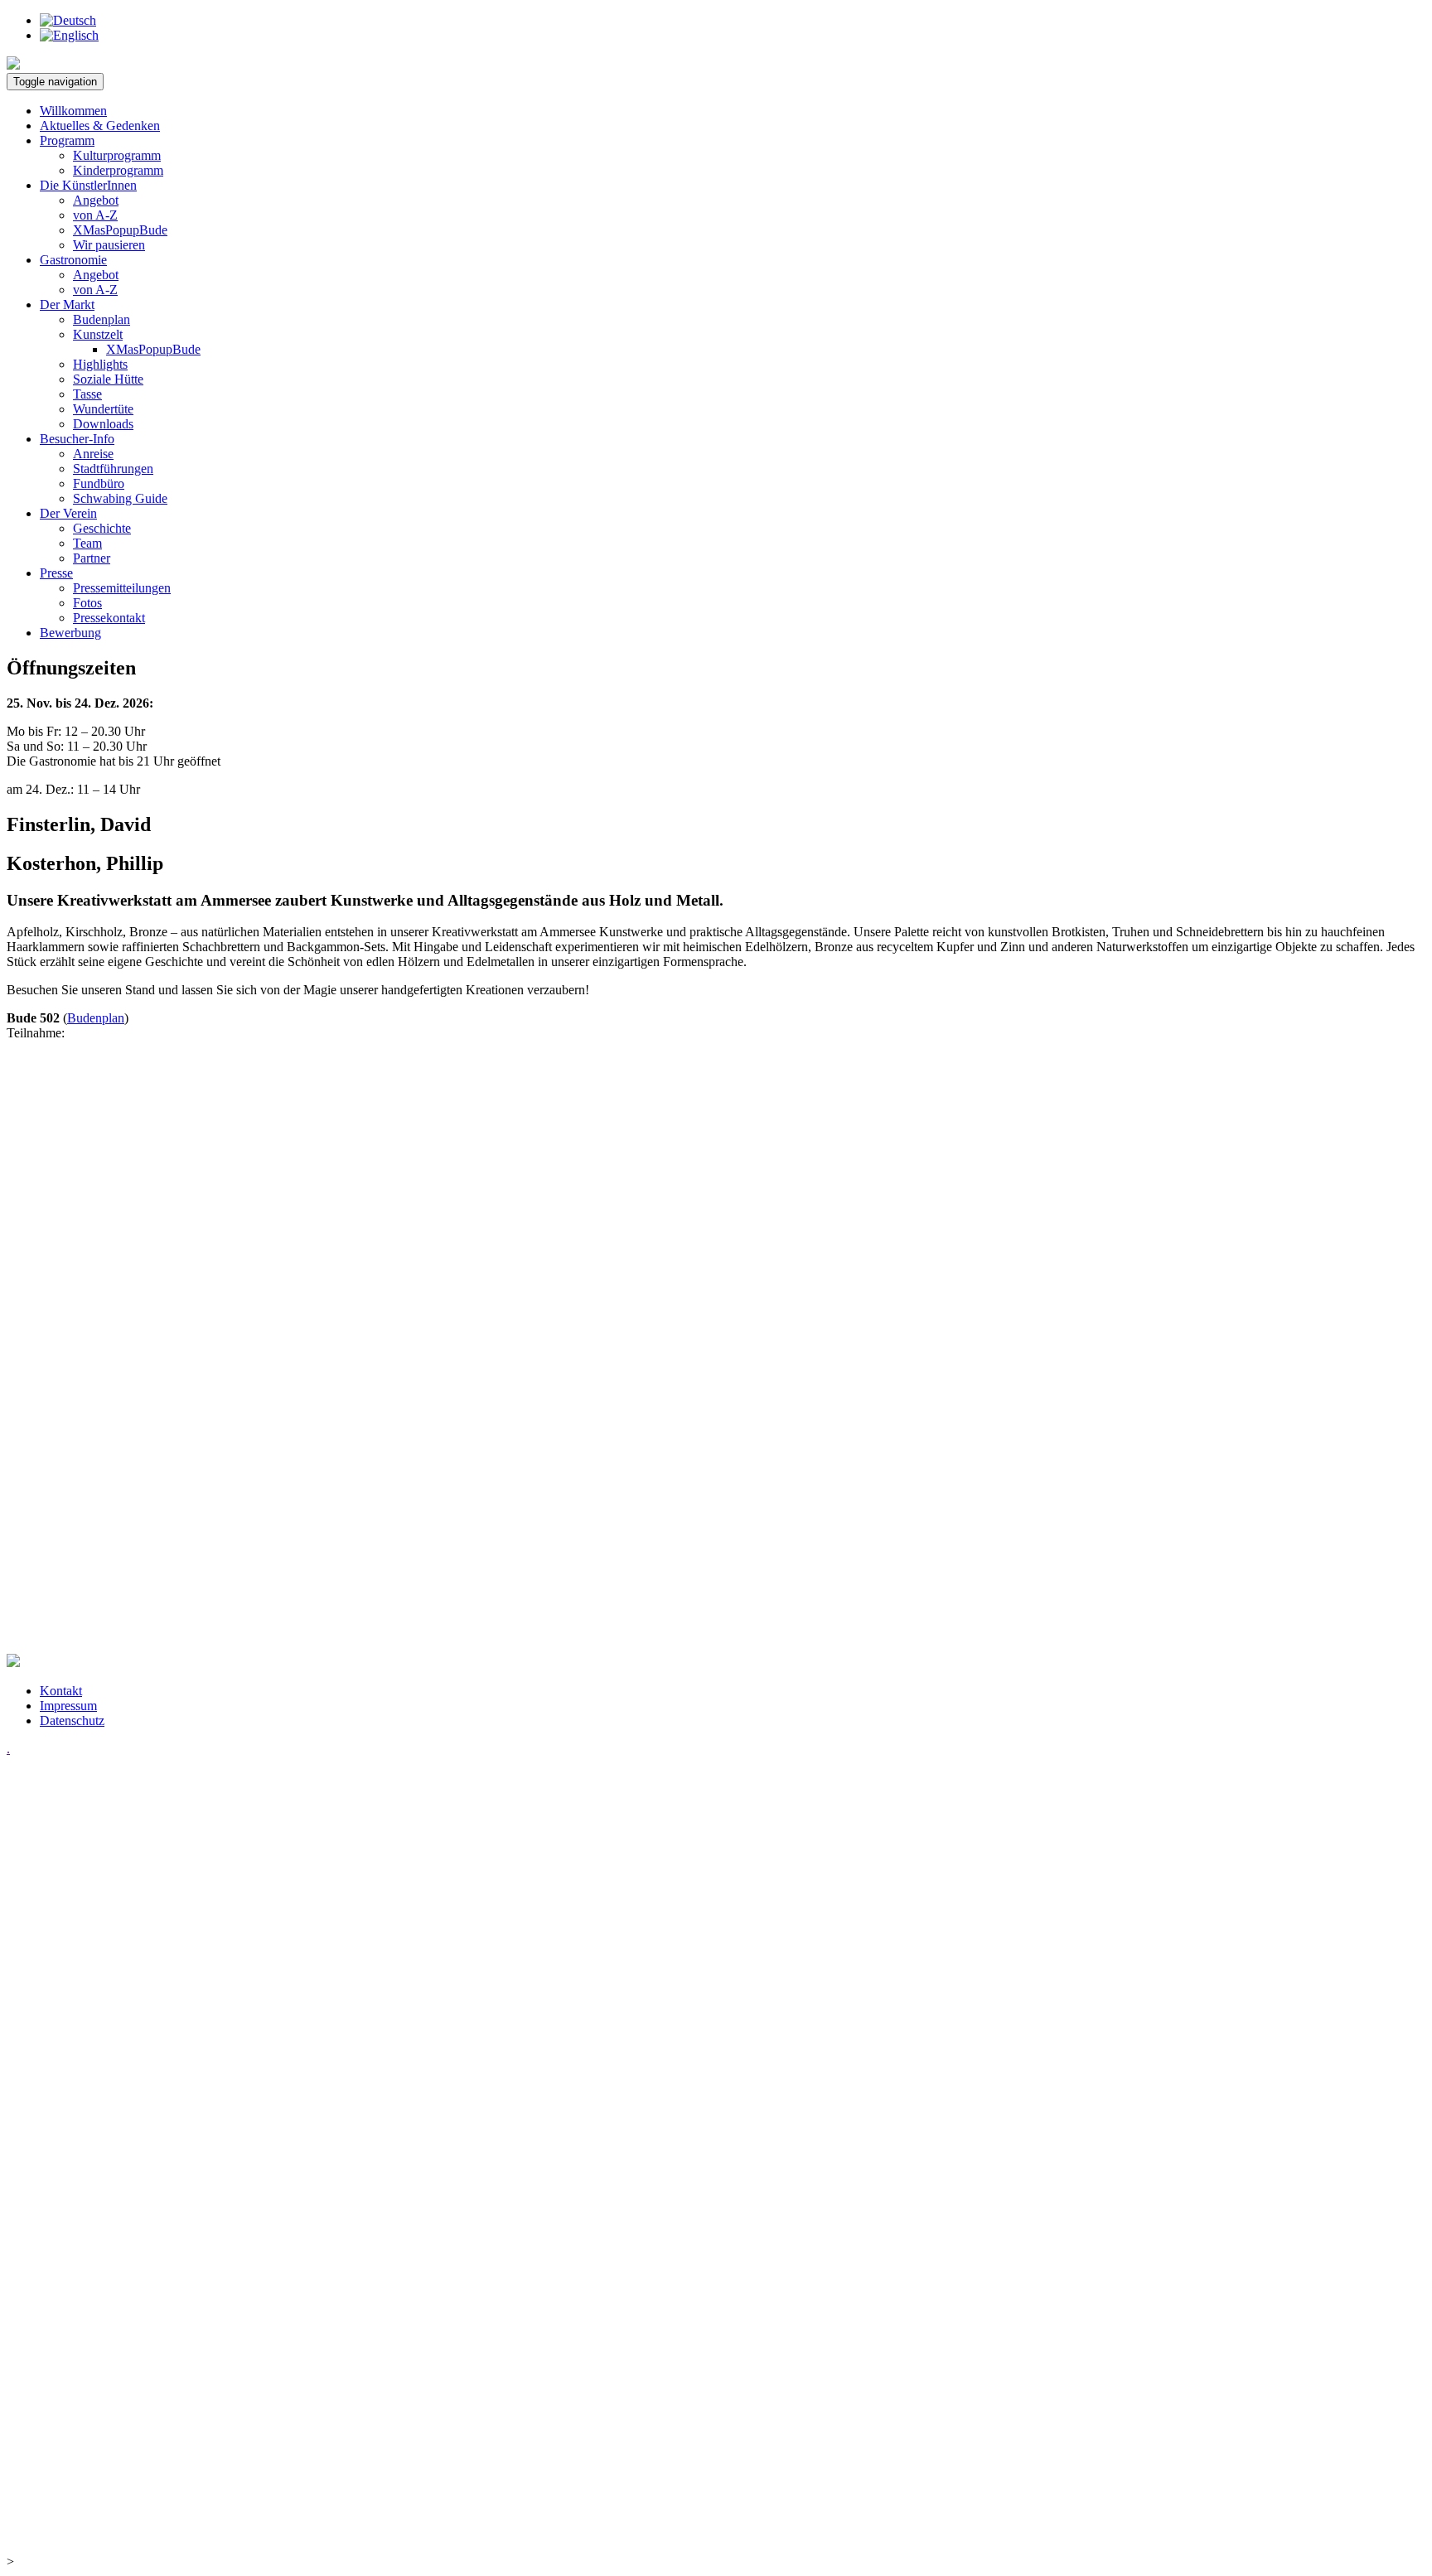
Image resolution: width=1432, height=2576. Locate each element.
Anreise (93, 454)
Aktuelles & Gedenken (100, 126)
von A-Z (95, 215)
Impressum (68, 1706)
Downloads (103, 424)
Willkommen (73, 111)
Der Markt (67, 304)
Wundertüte (103, 409)
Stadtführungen (113, 469)
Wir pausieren (109, 245)
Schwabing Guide (120, 498)
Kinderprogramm (118, 170)
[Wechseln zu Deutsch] (68, 20)
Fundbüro (99, 483)
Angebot (96, 200)
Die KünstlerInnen (88, 185)
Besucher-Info (77, 439)
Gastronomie (73, 260)
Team (87, 543)
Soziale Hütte (108, 379)
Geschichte (102, 528)
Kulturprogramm (117, 155)
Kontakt (61, 1691)
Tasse (87, 394)
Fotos (87, 603)
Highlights (100, 364)
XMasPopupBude (120, 230)
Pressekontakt (109, 618)
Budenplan (102, 319)
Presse (56, 573)
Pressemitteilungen (122, 588)
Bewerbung (70, 633)
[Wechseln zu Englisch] (69, 35)
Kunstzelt (98, 334)
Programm (67, 140)
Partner (92, 558)
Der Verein (68, 513)
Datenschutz (72, 1721)
